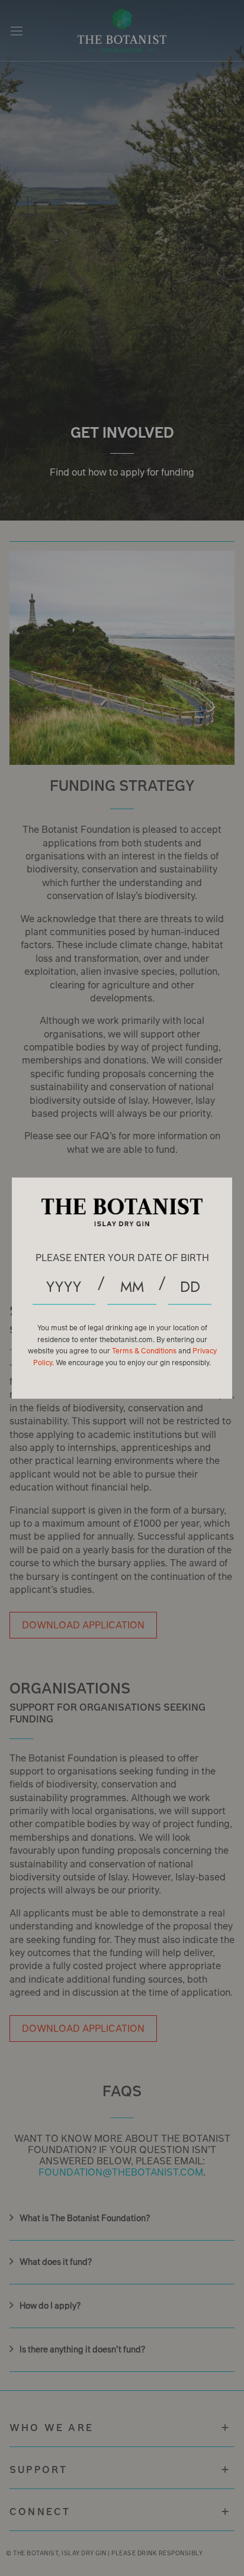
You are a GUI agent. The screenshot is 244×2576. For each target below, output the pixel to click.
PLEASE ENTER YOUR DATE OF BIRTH (122, 1257)
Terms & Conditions (145, 1351)
